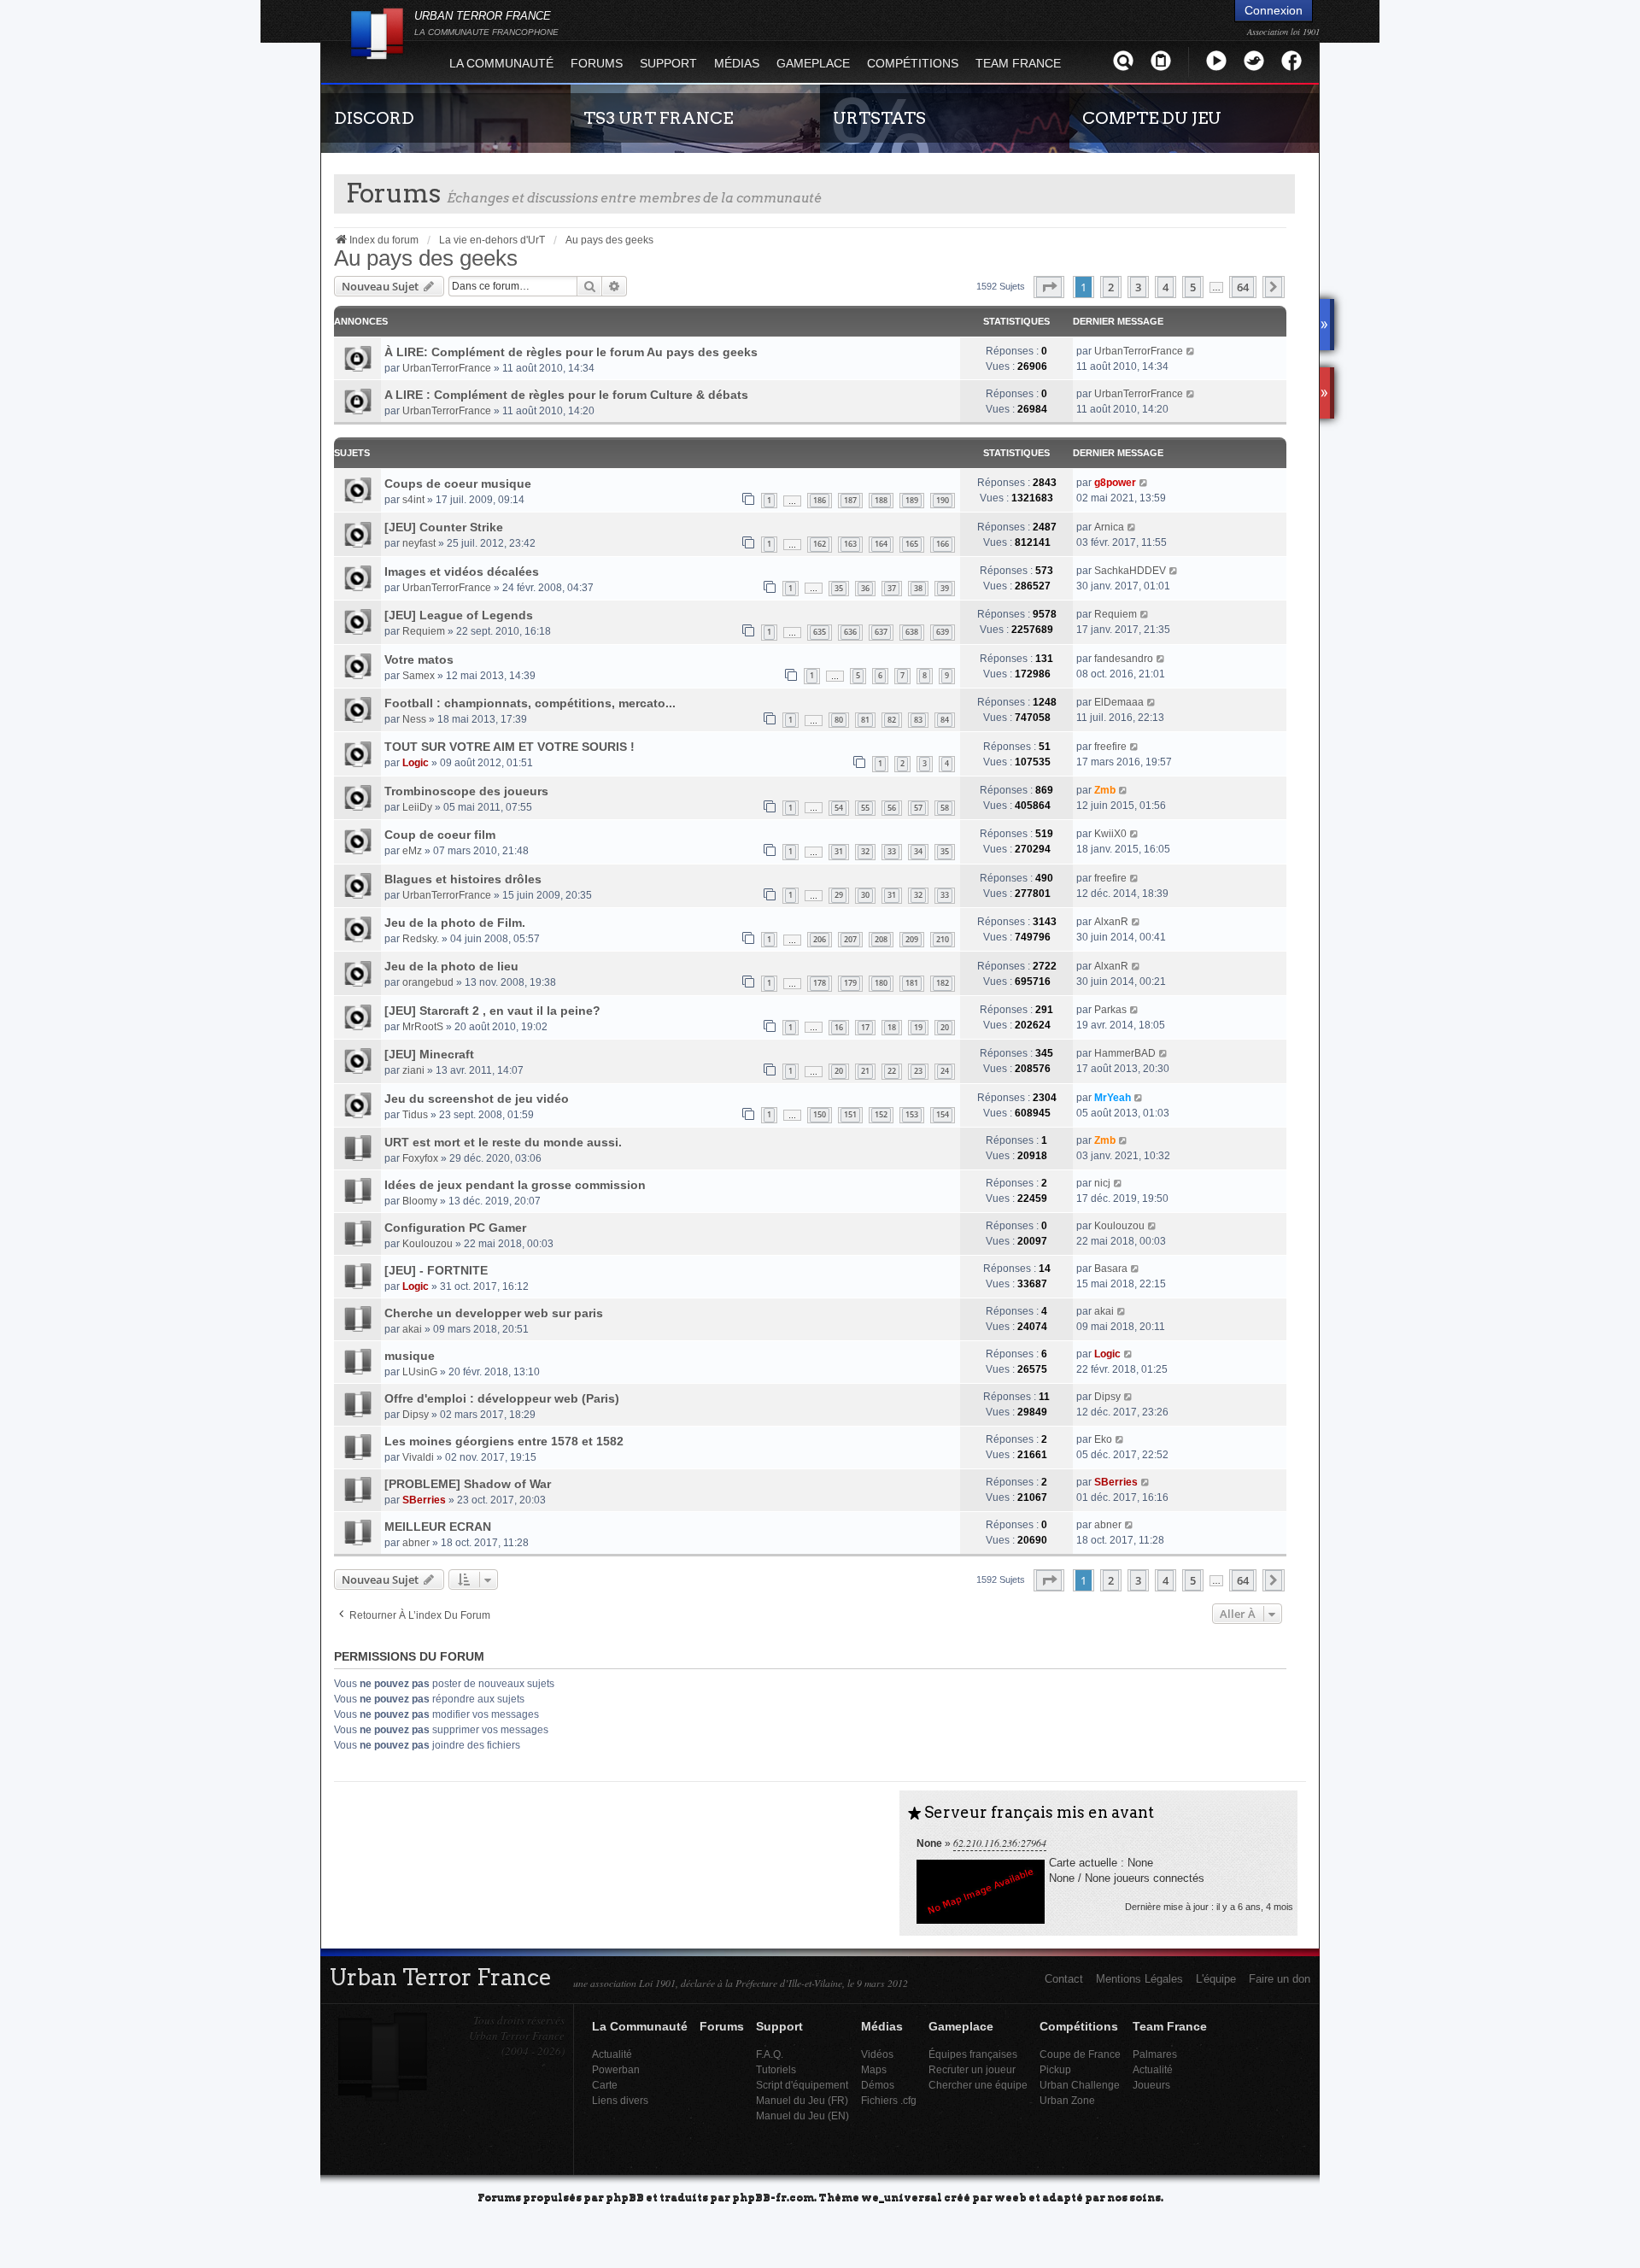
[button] (1049, 287)
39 (945, 588)
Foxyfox (420, 1158)
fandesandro (1124, 659)
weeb (1010, 2197)
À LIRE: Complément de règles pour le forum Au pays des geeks (571, 352)
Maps (874, 2069)
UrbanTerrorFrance (447, 368)
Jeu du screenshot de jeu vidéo (477, 1099)
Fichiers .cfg (889, 2100)
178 (820, 983)
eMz (412, 851)
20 (945, 1027)
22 (892, 1071)
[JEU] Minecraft (429, 1054)
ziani (413, 1070)
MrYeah (1113, 1098)
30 (865, 895)
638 (912, 632)
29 (839, 895)
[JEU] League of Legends (459, 615)
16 (839, 1027)
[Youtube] (1216, 60)
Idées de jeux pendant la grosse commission (515, 1185)
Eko (1103, 1439)
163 (850, 544)
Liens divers (620, 2100)
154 (943, 1114)
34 (918, 851)
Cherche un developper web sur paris (494, 1313)
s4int (413, 500)
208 (881, 939)
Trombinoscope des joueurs (466, 791)
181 (912, 983)
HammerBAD (1125, 1053)
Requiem (424, 631)
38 (918, 588)
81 (865, 720)
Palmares (1155, 2054)
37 (892, 588)
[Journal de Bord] (1161, 60)
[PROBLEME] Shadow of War (468, 1484)
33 (892, 851)
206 (820, 939)
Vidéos (877, 2054)
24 (945, 1071)
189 (912, 500)
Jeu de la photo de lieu (451, 966)
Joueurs (1151, 2085)
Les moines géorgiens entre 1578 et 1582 (504, 1441)
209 (912, 939)
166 (943, 544)
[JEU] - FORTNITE (436, 1270)
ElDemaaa (1119, 702)
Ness (414, 719)
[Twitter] (1254, 60)
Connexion (1274, 10)
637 (881, 632)
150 (820, 1114)
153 (912, 1114)
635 (820, 632)
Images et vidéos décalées (462, 571)
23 (918, 1071)
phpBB (625, 2197)
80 (839, 720)
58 (945, 808)
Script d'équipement (802, 2085)
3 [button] (1138, 287)
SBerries (424, 1500)
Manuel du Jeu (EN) (802, 2116)
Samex (419, 676)
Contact (1064, 1979)
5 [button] (1193, 287)
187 (850, 500)
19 (918, 1027)
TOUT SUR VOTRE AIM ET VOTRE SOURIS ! (510, 747)
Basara (1111, 1269)
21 (865, 1071)
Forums (597, 63)
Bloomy (420, 1201)
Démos (878, 2085)
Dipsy (416, 1415)
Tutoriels (776, 2069)
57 (918, 808)
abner (416, 1543)
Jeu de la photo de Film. (455, 923)
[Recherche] (1123, 60)
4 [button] (1166, 287)
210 (943, 939)
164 (881, 544)
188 (881, 500)
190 (943, 500)
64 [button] (1243, 287)
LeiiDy (417, 807)
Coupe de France (1080, 2054)
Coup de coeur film (440, 835)
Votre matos (419, 659)
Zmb (1105, 790)
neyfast (419, 543)
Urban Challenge (1080, 2085)
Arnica (1109, 527)
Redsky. (421, 939)
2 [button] (1111, 287)
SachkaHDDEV (1130, 571)
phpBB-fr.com (773, 2197)
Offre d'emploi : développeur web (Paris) (502, 1398)
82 (892, 720)
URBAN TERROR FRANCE (486, 23)
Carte (605, 2085)
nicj (1102, 1183)
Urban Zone (1067, 2100)
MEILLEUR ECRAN (438, 1527)
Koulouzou (428, 1244)
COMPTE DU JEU (1152, 118)
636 (850, 632)
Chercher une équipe (978, 2085)
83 (918, 720)
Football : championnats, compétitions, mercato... (530, 703)
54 (839, 808)
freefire (1110, 747)
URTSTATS (879, 118)
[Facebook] (1291, 60)
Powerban (616, 2069)
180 (881, 983)
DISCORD (374, 118)
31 (839, 851)
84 (945, 720)
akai (412, 1329)
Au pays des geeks (426, 258)
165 (912, 544)
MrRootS (423, 1027)
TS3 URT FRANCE (658, 118)
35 (839, 588)
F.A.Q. (770, 2054)
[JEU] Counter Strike (444, 527)
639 (943, 632)
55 (865, 808)
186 (820, 500)
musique (410, 1356)
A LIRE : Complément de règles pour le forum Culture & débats (566, 395)
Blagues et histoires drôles (463, 879)
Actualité (612, 2054)
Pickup (1055, 2069)
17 (865, 1027)
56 (892, 808)
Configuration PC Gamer (455, 1228)
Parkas (1110, 1010)
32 (865, 851)
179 (850, 983)
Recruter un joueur (972, 2069)
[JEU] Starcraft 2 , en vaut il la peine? (492, 1011)
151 (850, 1114)
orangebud (428, 982)
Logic (416, 763)
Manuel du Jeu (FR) (802, 2100)
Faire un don (1280, 1979)
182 (943, 983)
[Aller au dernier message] (1191, 351)
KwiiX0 (1110, 834)
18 (892, 1027)
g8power (1115, 483)
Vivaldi (418, 1457)
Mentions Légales (1139, 1979)
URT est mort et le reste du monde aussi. (503, 1142)
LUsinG (420, 1372)
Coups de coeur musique (458, 483)
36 (865, 588)
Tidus (415, 1115)
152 (881, 1114)
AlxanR (1111, 922)
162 (820, 544)
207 (850, 939)
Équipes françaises (973, 2054)
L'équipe (1216, 1979)
